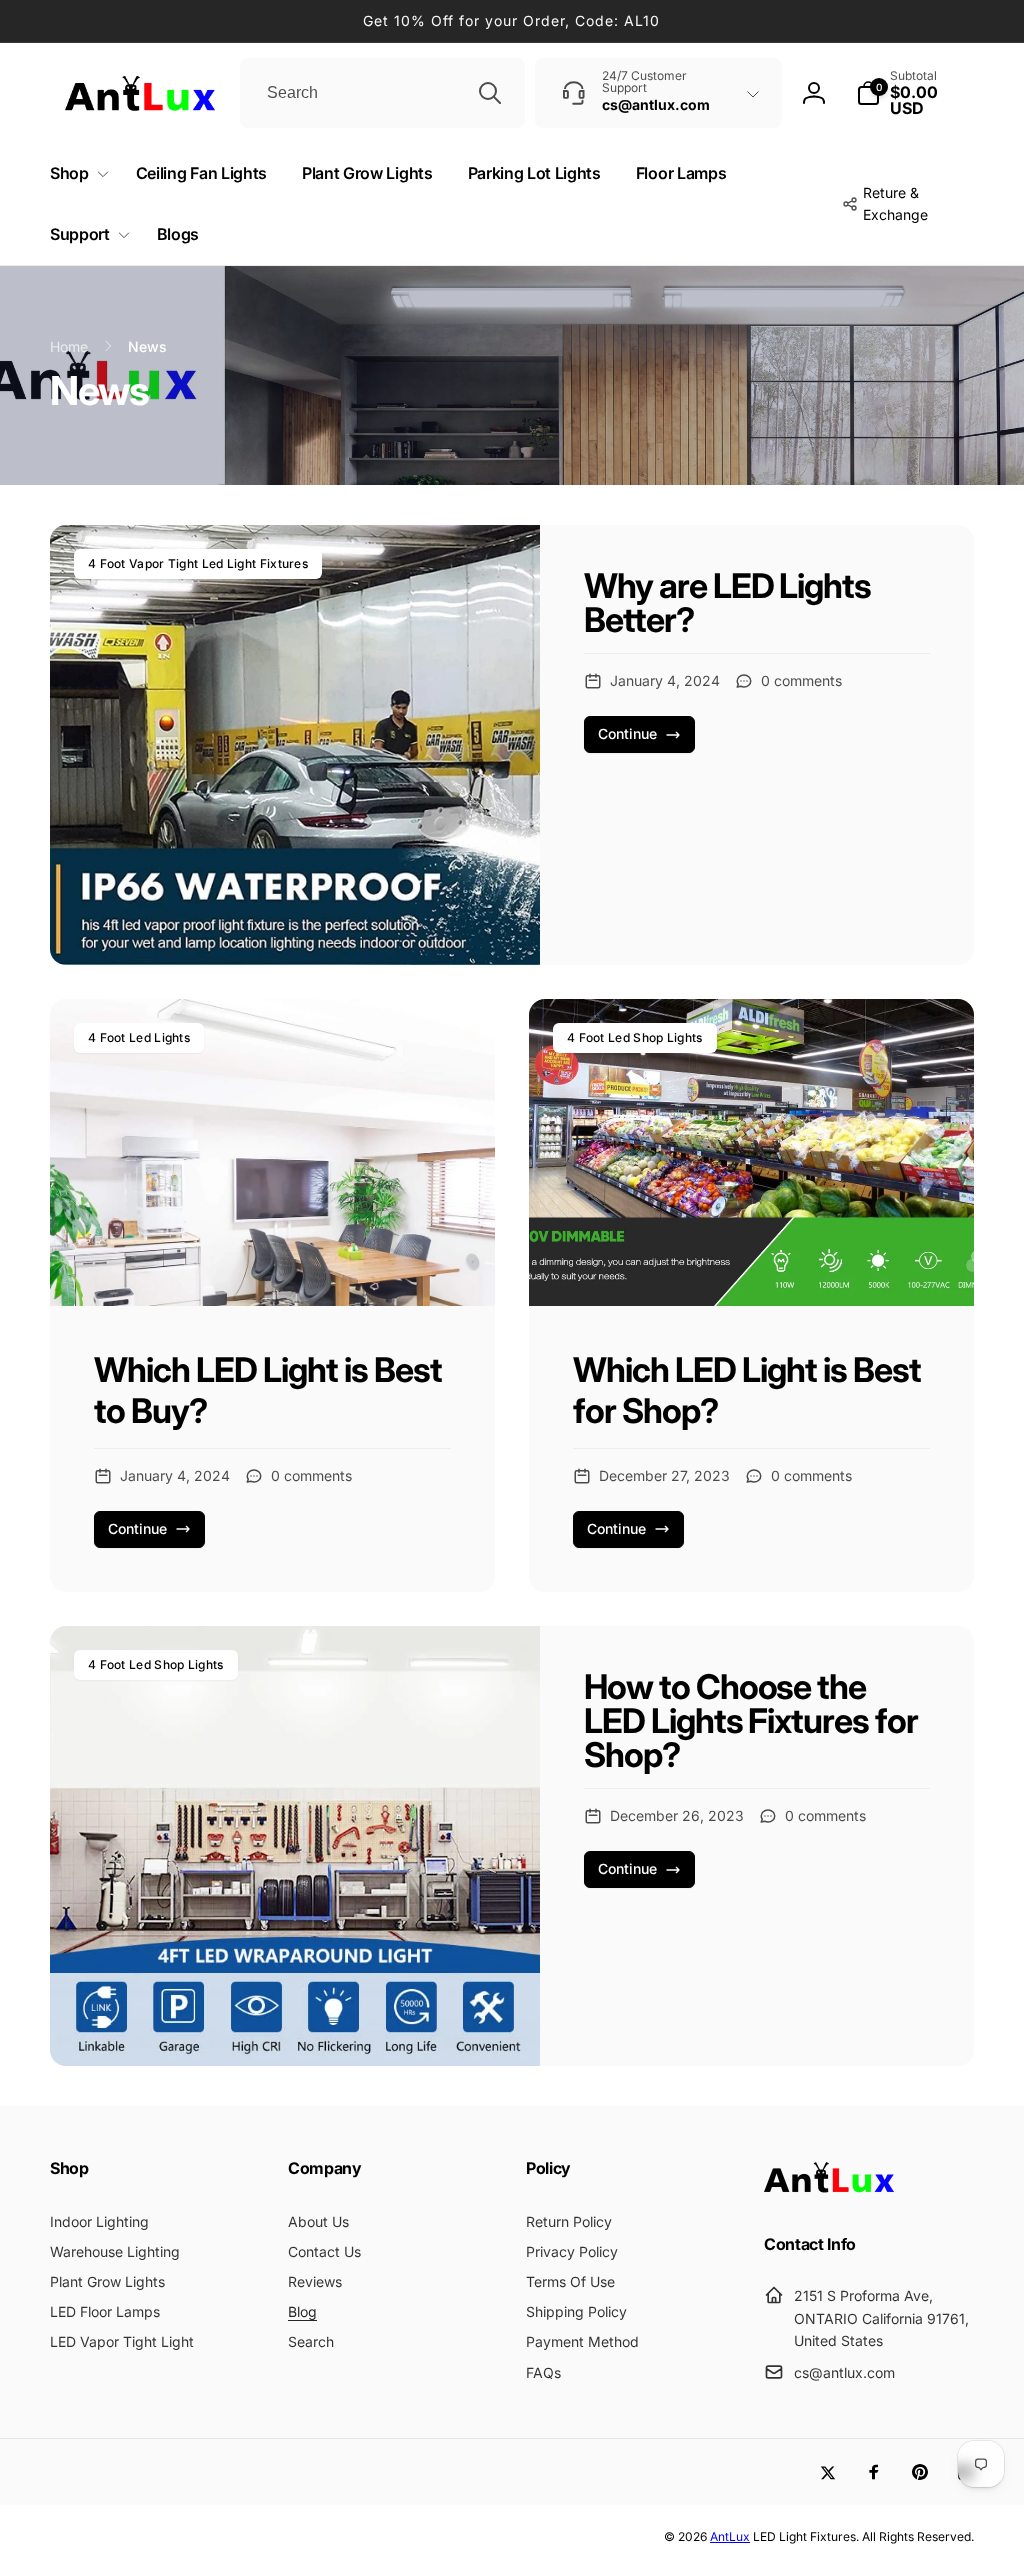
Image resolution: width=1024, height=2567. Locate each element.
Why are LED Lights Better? (728, 603)
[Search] (490, 93)
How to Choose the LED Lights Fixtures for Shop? (751, 1721)
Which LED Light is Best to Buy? (268, 1390)
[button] (915, 93)
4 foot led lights (139, 1037)
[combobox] (382, 93)
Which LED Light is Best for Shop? (747, 1390)
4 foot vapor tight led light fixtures (198, 563)
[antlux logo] (829, 2191)
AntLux (730, 2536)
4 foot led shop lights (635, 1037)
